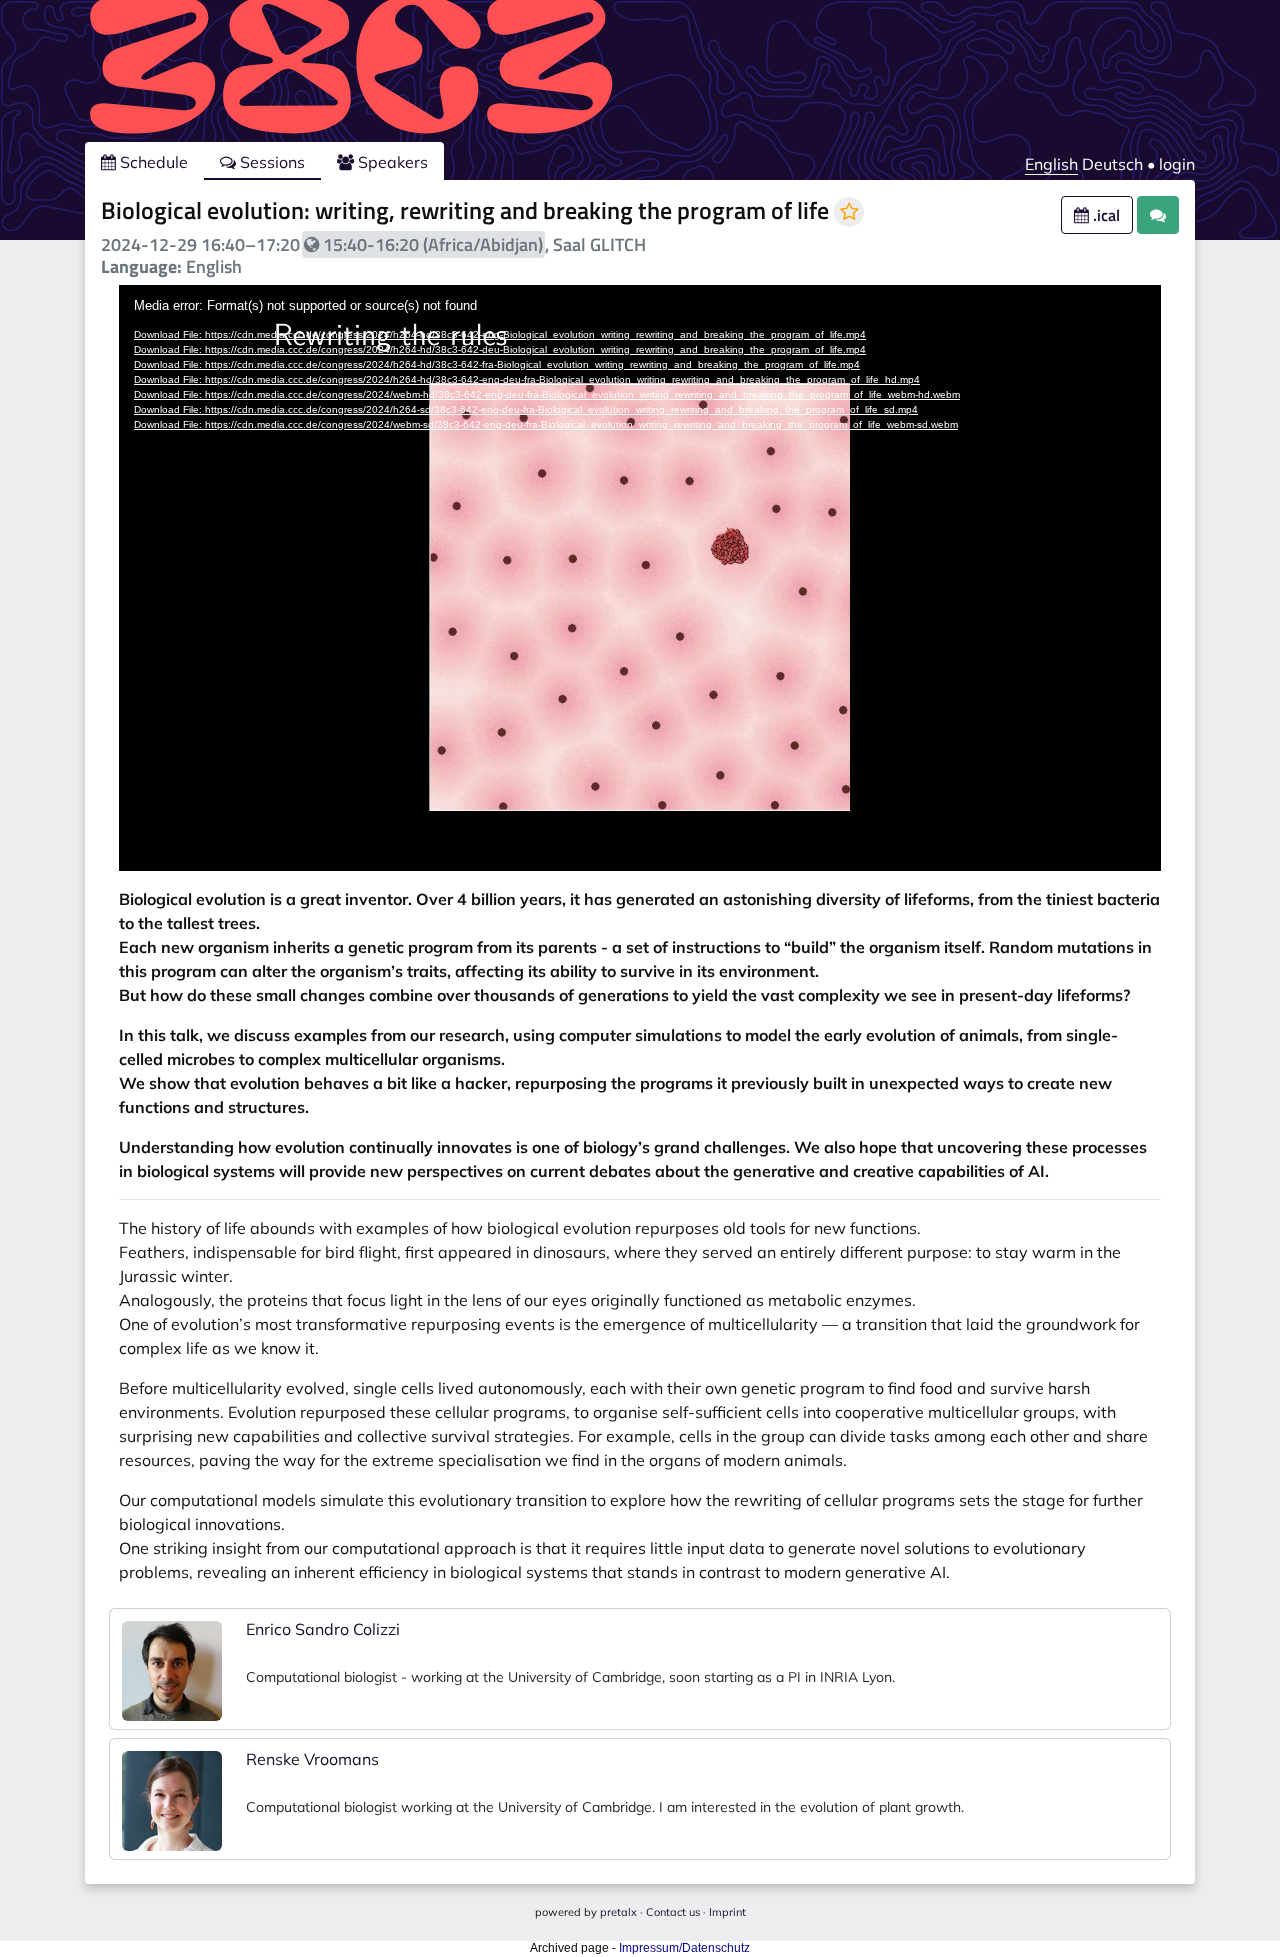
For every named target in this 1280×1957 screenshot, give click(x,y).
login (1177, 164)
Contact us (673, 1912)
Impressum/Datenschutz (684, 1948)
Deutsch (1112, 164)
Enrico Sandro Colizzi (323, 1629)
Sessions (270, 162)
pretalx (618, 1912)
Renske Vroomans (312, 1759)
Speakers (391, 162)
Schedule (152, 162)
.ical (1104, 215)
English (1051, 164)
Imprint (727, 1912)
